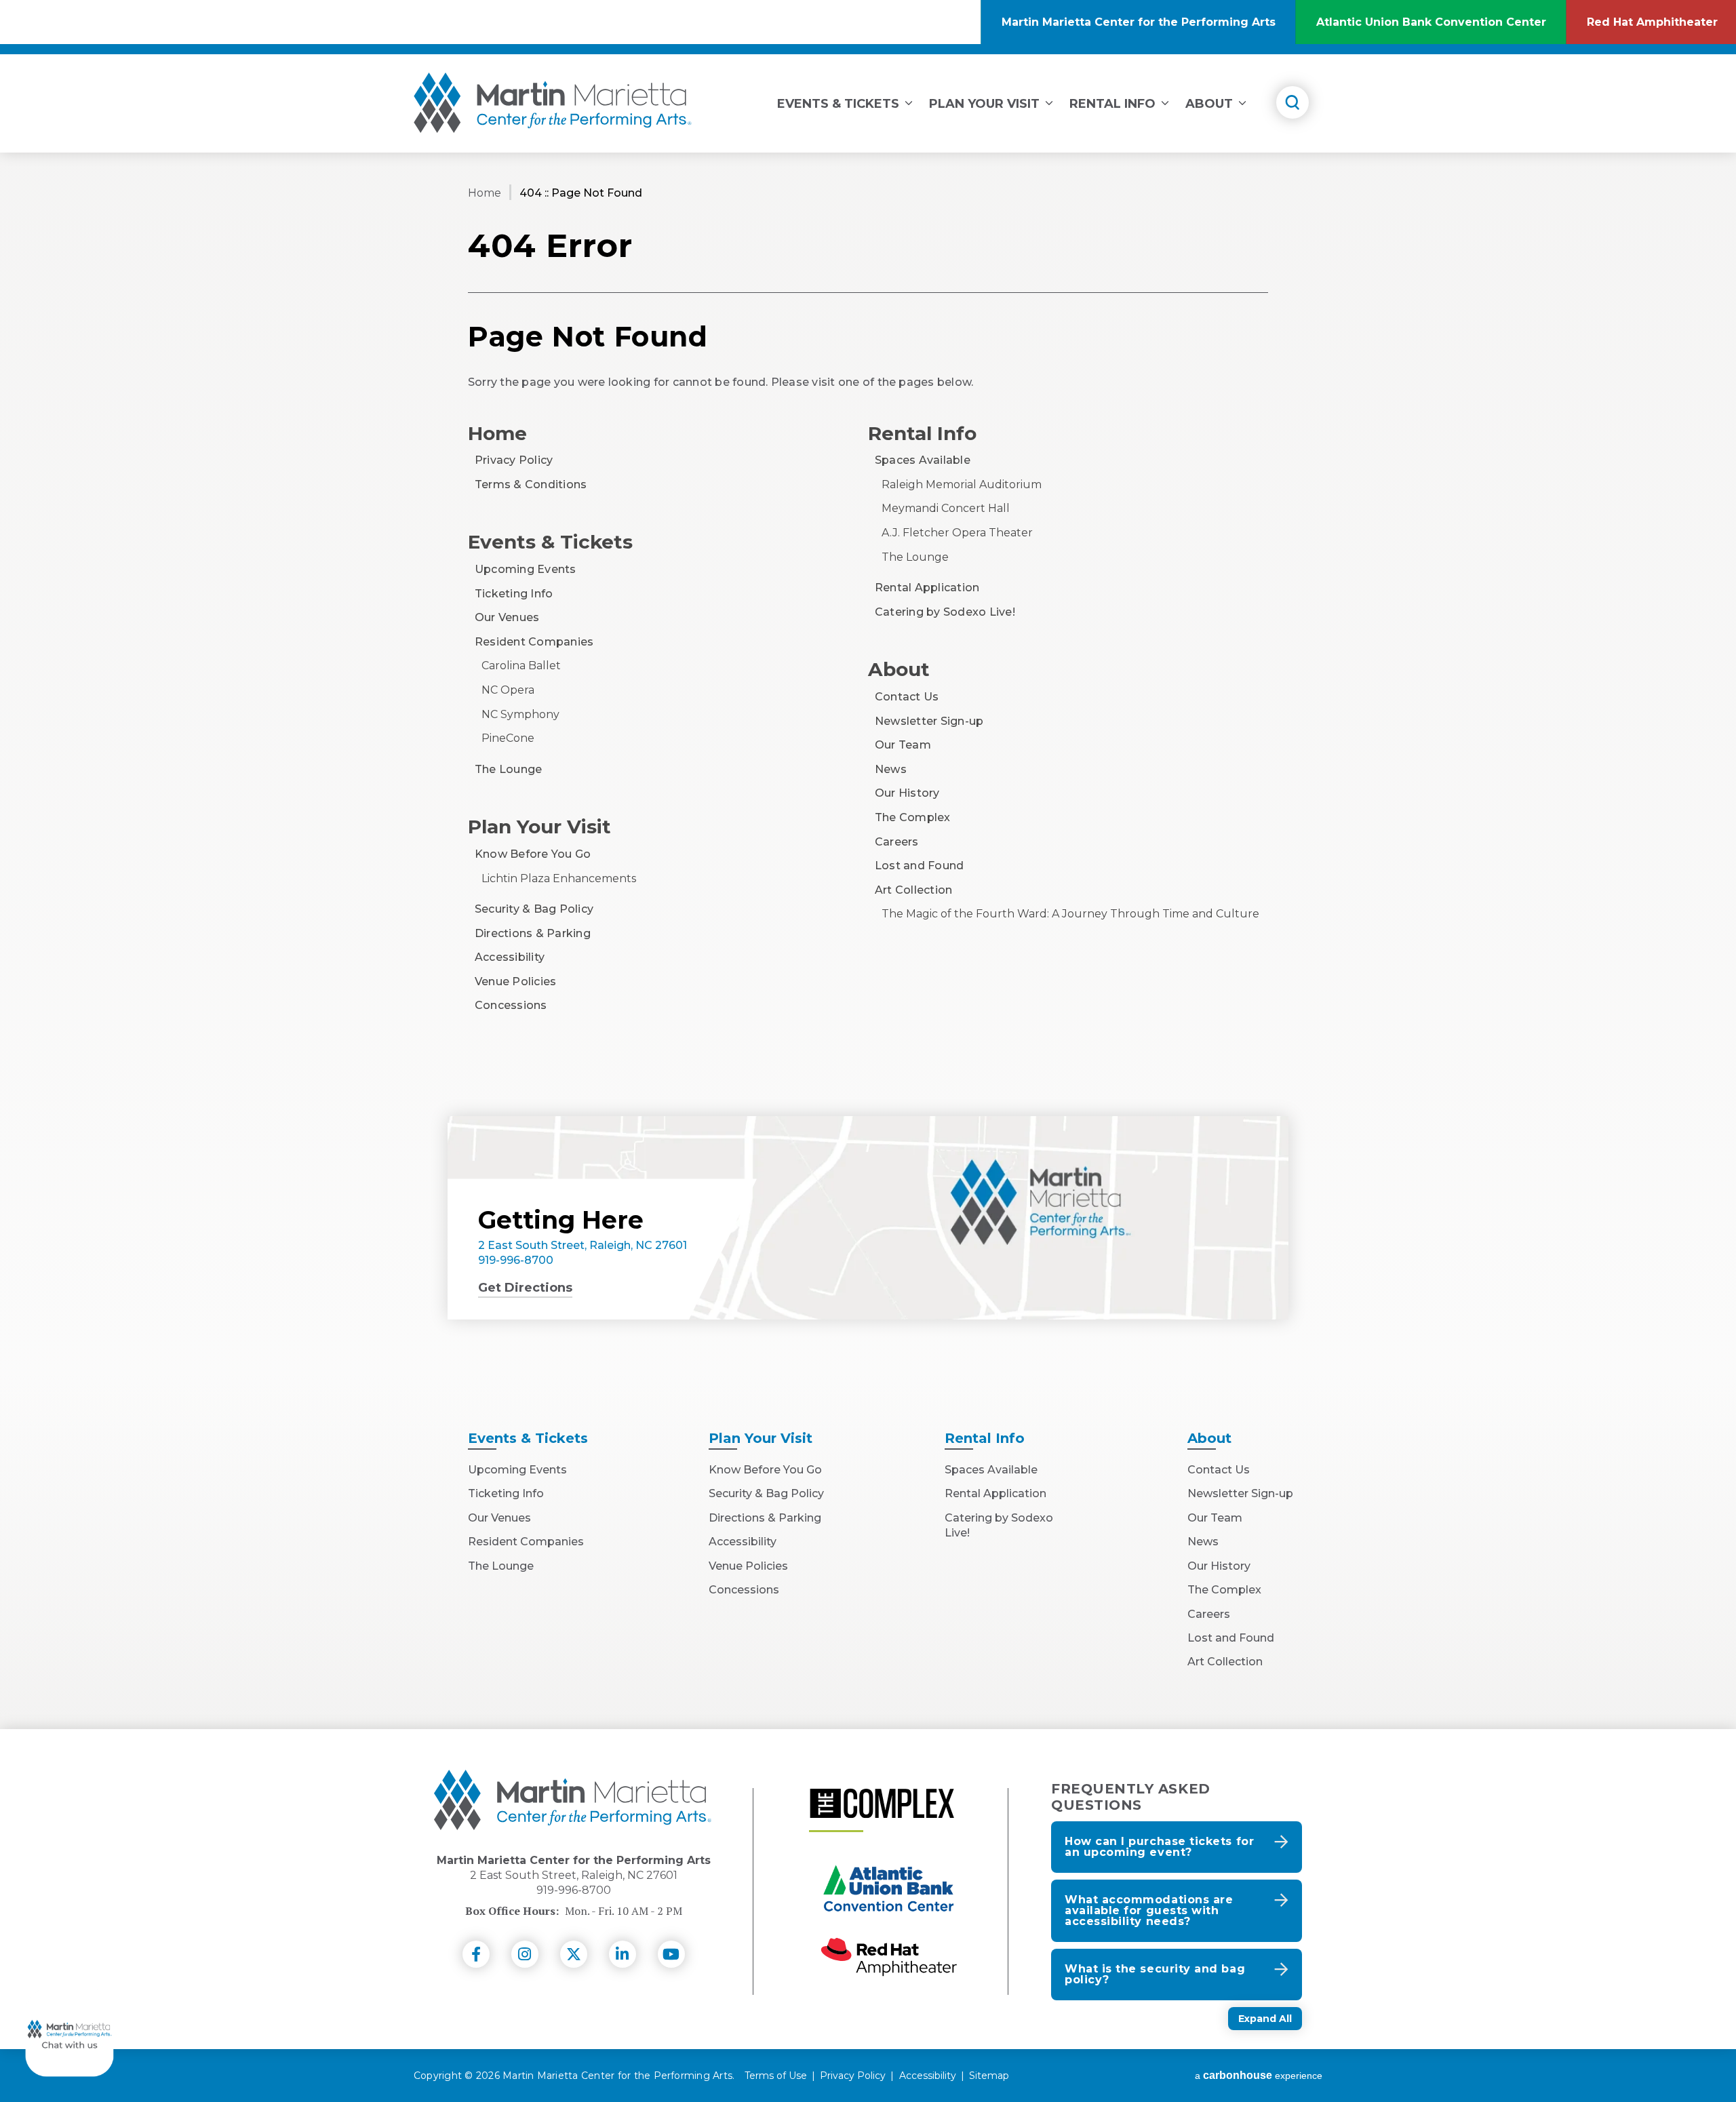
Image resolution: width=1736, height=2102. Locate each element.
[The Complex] (882, 1803)
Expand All (1265, 2019)
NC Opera (508, 690)
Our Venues (507, 617)
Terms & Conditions (531, 484)
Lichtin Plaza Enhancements (559, 878)
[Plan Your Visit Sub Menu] (1049, 101)
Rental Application (927, 588)
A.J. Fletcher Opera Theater (957, 533)
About (1209, 104)
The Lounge (508, 769)
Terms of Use (776, 2076)
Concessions (511, 1005)
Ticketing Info (514, 594)
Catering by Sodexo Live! (945, 612)
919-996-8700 (516, 1260)
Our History (907, 793)
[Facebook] (476, 1954)
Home (485, 193)
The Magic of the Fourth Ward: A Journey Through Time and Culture (1070, 914)
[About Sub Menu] (1242, 101)
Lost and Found (919, 866)
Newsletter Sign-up (929, 721)
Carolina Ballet (521, 666)
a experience (1259, 2076)
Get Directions (525, 1288)
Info (985, 1438)
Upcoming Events (526, 569)
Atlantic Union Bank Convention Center (1441, 30)
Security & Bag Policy (534, 909)
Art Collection (913, 890)
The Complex (913, 817)
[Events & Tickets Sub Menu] (909, 101)
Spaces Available (923, 460)
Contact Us (907, 697)
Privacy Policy (514, 460)
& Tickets (528, 1438)
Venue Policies (515, 981)
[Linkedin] (623, 1954)
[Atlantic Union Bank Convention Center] (889, 1890)
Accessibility (510, 957)
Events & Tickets (838, 104)
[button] (1177, 1847)
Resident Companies (534, 642)
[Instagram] (525, 1954)
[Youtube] (671, 1954)
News (891, 769)
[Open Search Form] (1293, 102)
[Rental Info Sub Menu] (1165, 101)
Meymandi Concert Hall (946, 508)
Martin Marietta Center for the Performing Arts (553, 103)
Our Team (903, 745)
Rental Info (1112, 104)
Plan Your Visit (984, 104)
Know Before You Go (533, 854)
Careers (897, 842)
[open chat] (70, 2032)
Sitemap (989, 2076)
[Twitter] (574, 1954)
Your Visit (761, 1438)
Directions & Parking (533, 933)
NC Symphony (520, 714)
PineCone (508, 738)
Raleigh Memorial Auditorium (962, 484)
